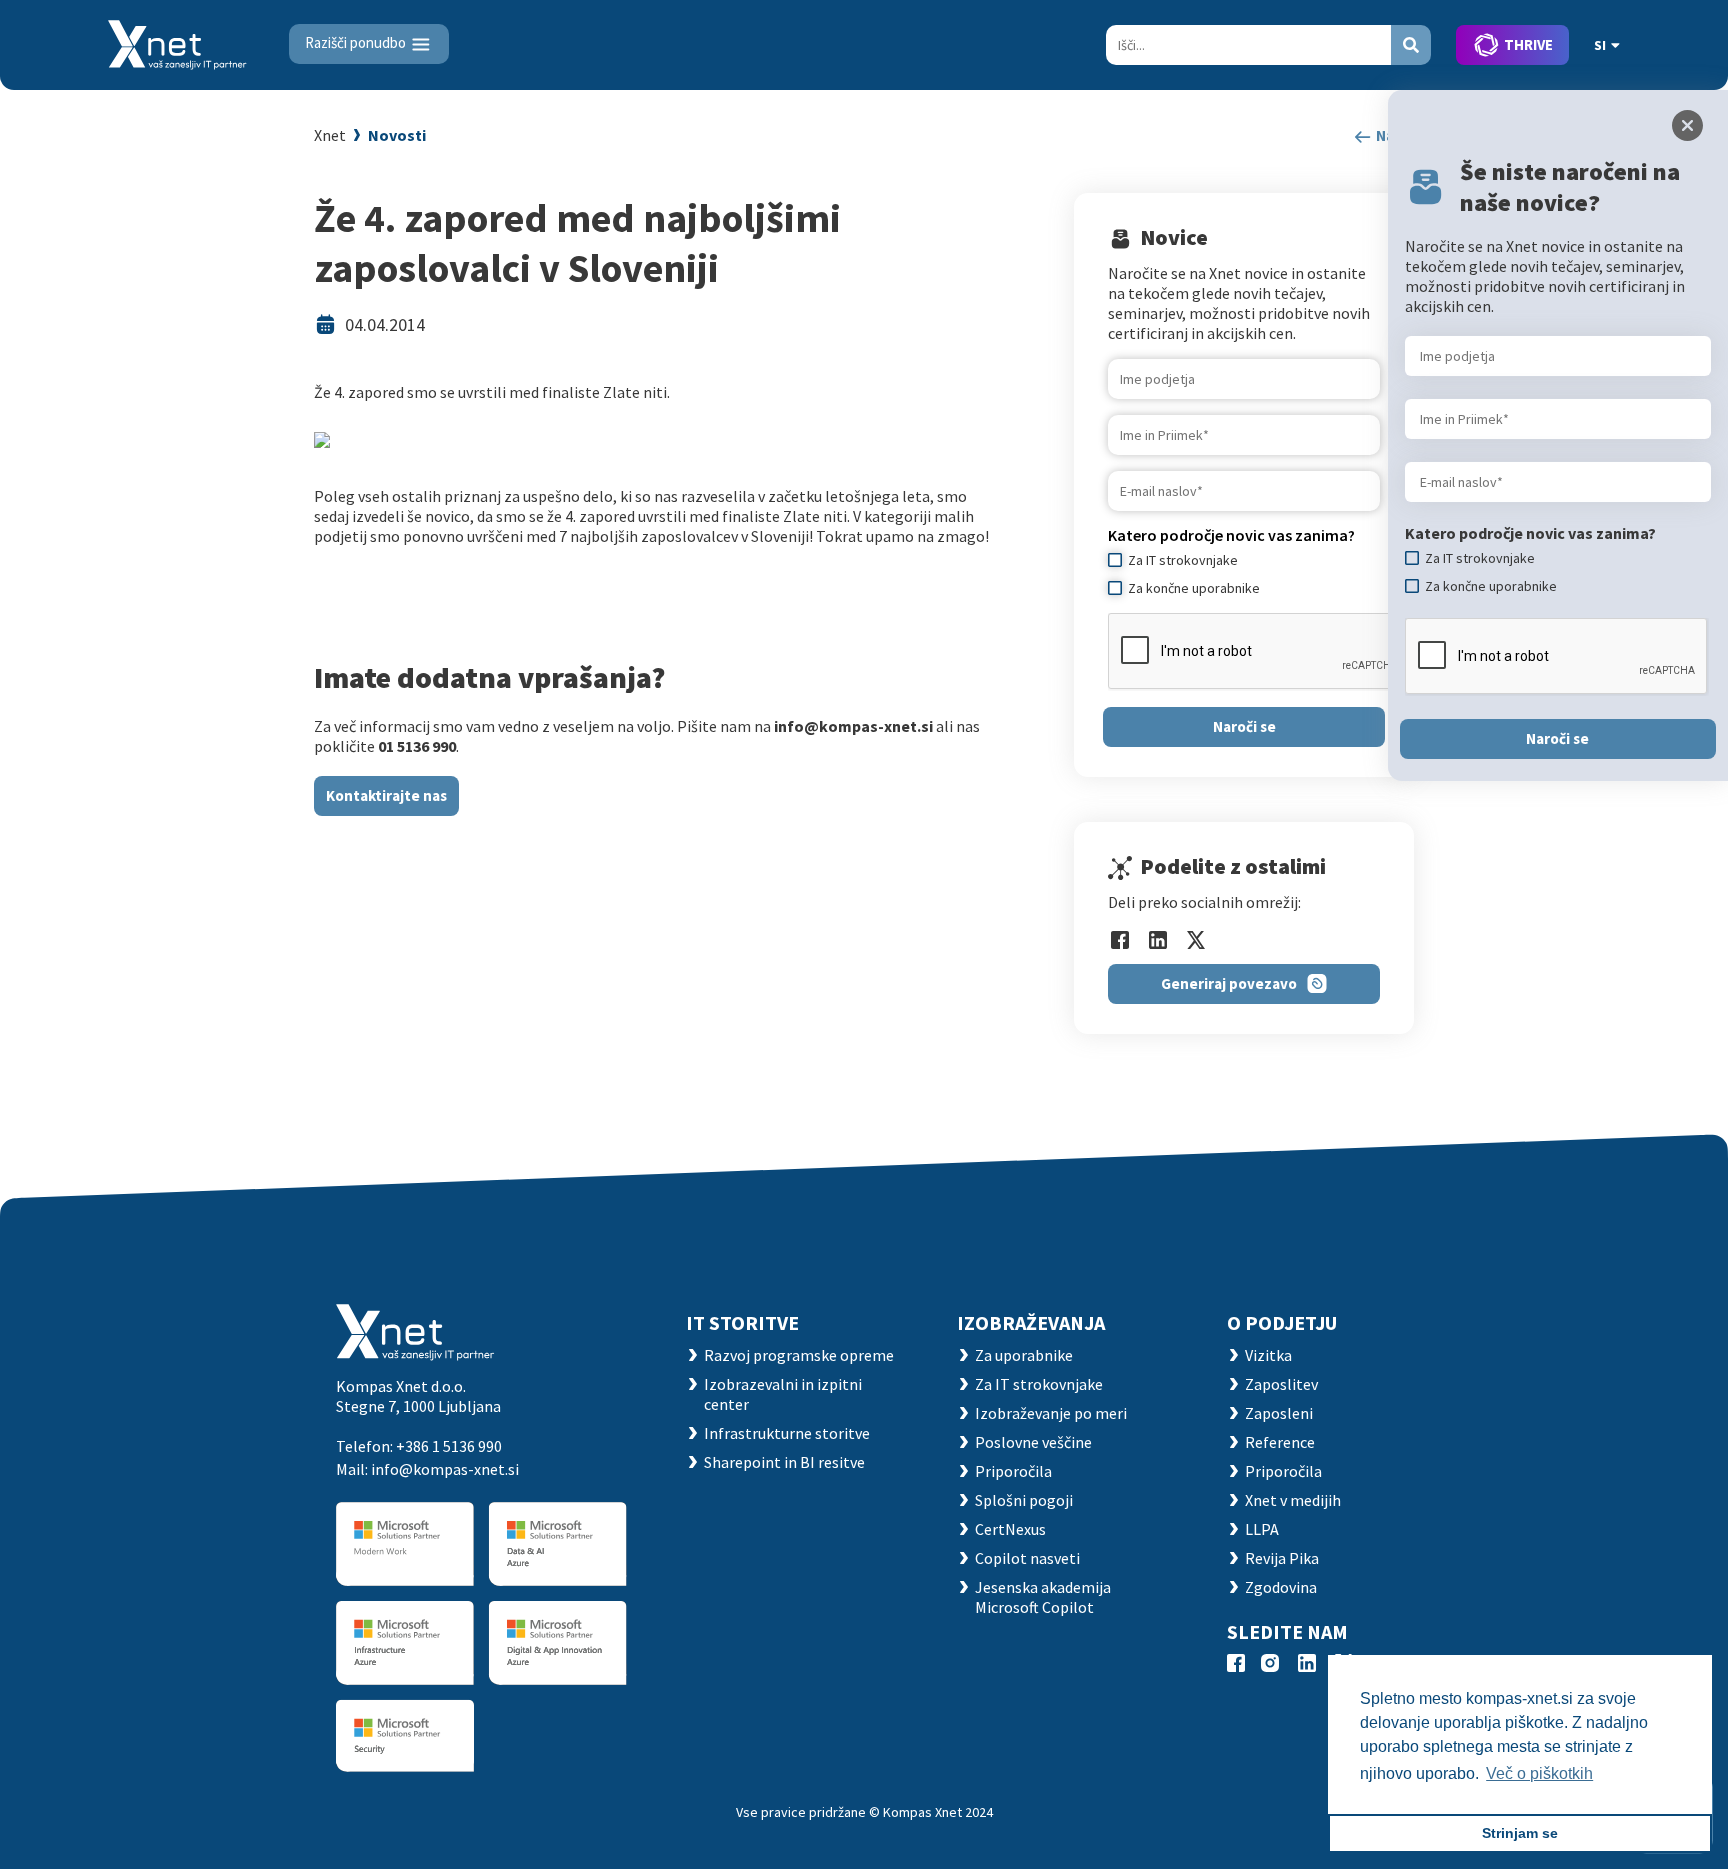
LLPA (1262, 1529)
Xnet (330, 135)
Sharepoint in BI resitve (784, 1462)
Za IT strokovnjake (1039, 1384)
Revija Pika (1282, 1558)
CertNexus (1010, 1529)
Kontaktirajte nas (386, 795)
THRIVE (1528, 44)
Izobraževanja (1031, 1322)
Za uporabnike (1024, 1355)
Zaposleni (1279, 1413)
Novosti (397, 135)
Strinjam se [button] (1520, 1833)
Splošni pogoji (1024, 1500)
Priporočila (1013, 1471)
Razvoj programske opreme (799, 1355)
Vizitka (1268, 1355)
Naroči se (1244, 726)
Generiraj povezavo (1229, 983)
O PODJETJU (1282, 1322)
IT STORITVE (742, 1322)
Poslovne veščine (1033, 1442)
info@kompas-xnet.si (445, 1469)
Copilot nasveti (1027, 1558)
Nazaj (1393, 135)
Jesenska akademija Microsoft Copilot (1043, 1597)
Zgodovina (1281, 1587)
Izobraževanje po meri (1051, 1413)
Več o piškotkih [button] (1539, 1773)
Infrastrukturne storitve (787, 1433)
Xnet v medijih (1293, 1500)
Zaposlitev (1281, 1384)
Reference (1280, 1442)
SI (1600, 45)
